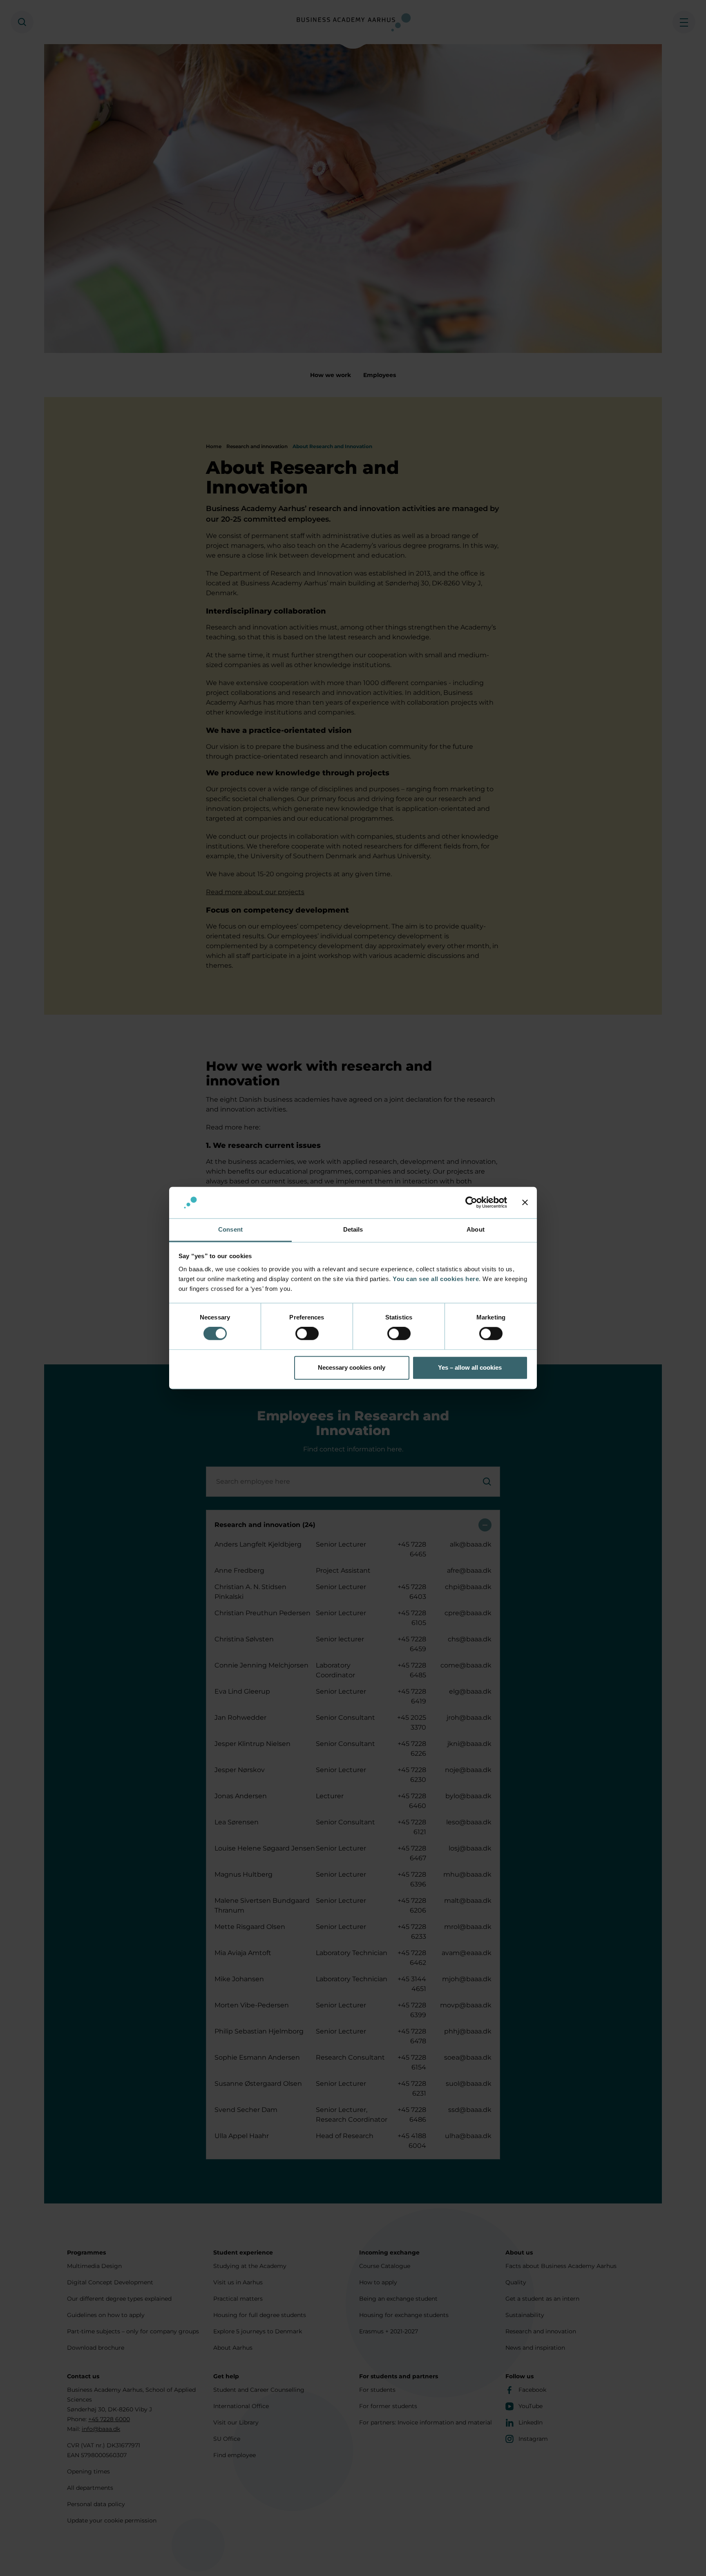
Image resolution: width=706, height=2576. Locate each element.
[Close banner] (525, 1203)
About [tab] (476, 1229)
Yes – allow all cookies (470, 1367)
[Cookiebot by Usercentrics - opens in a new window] (471, 1203)
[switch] (307, 1334)
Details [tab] (353, 1229)
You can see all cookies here (436, 1279)
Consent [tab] (230, 1229)
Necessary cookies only (352, 1367)
